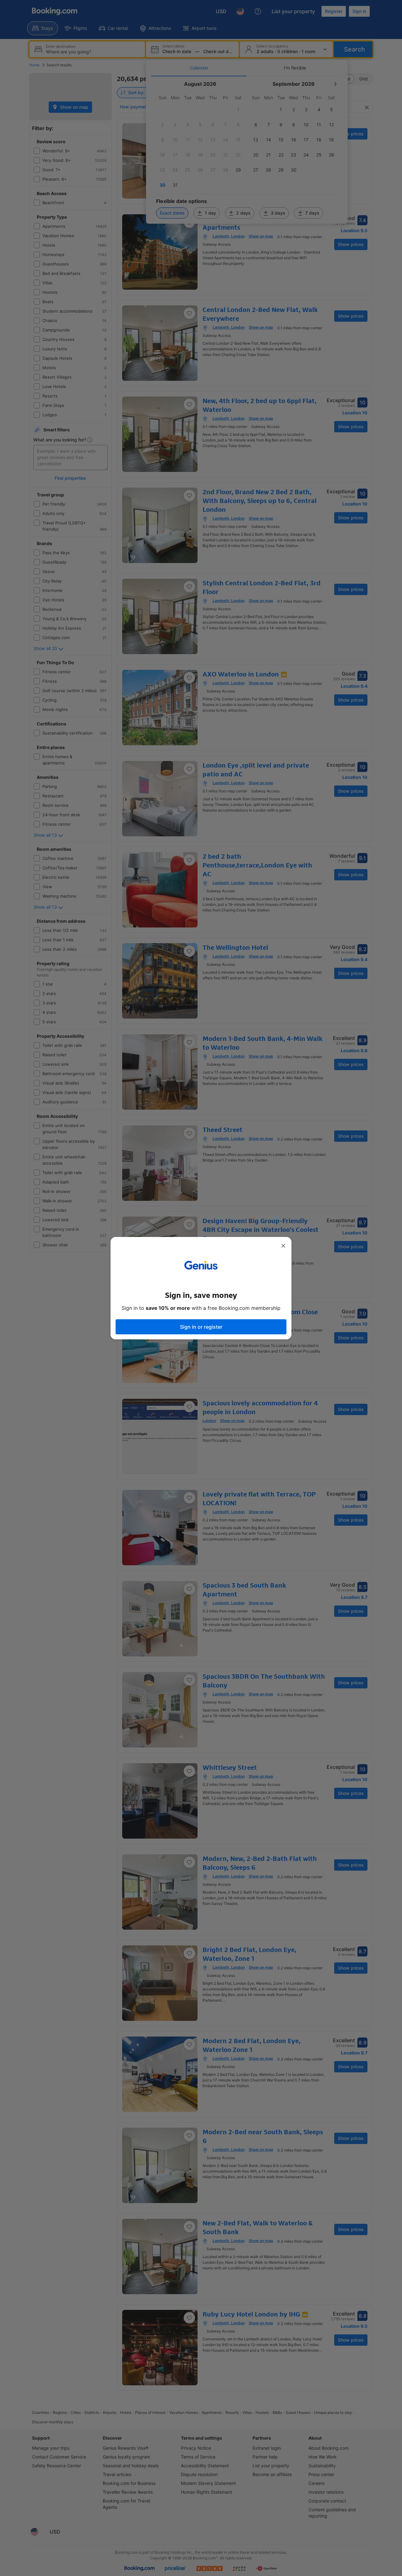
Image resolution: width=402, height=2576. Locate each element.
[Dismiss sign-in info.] (283, 1246)
